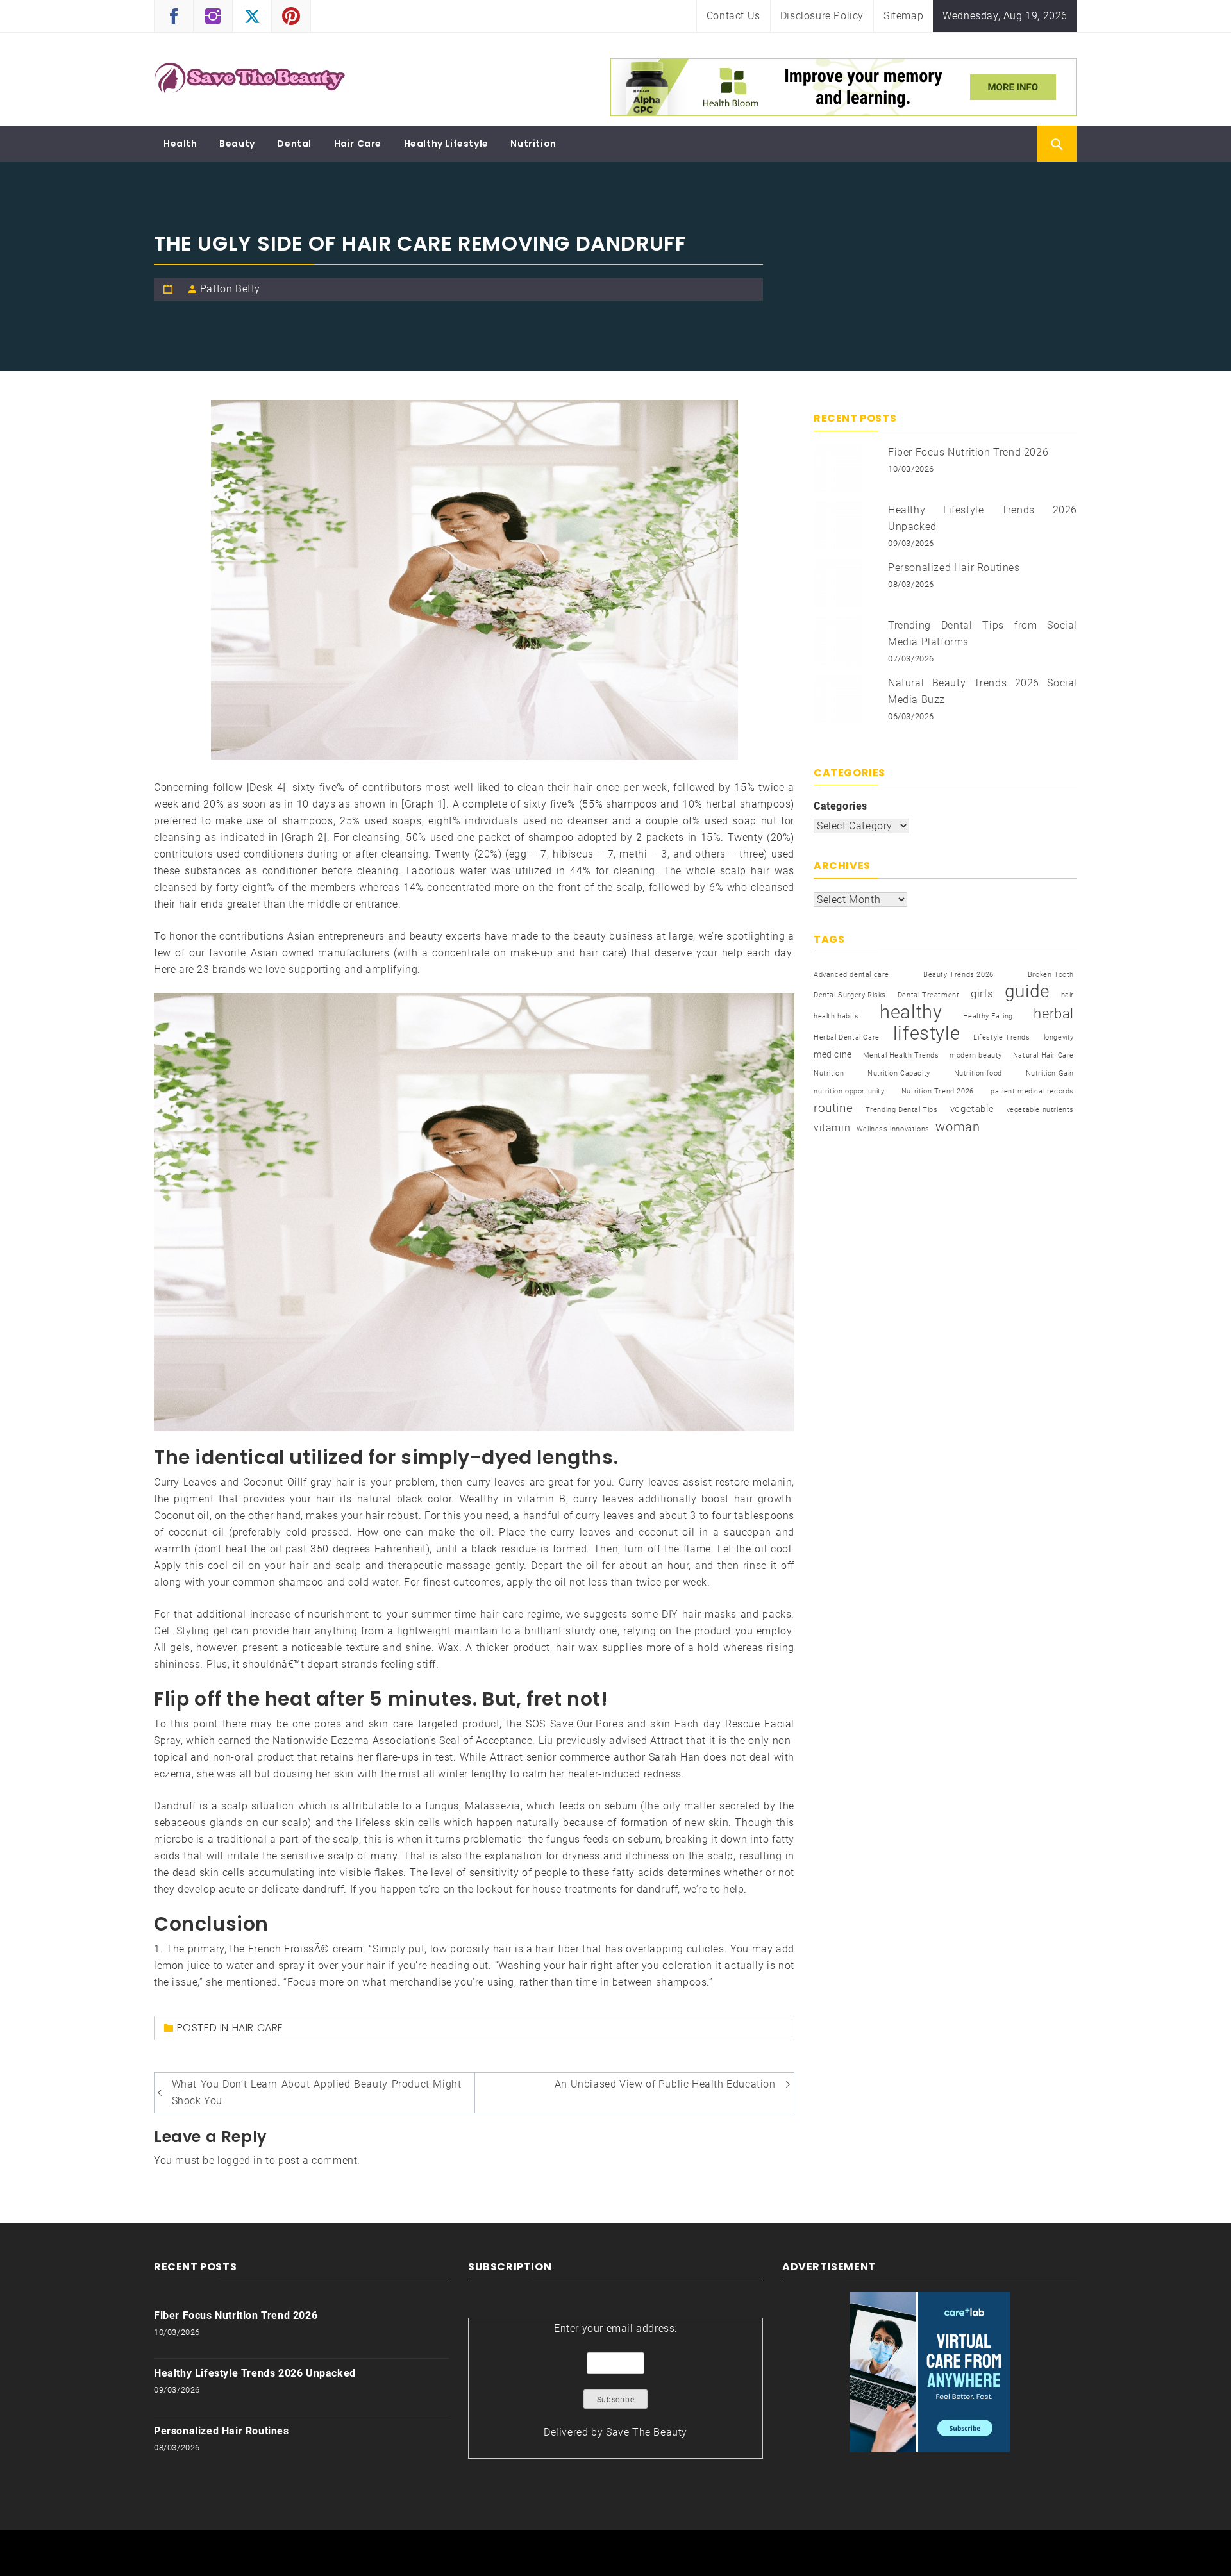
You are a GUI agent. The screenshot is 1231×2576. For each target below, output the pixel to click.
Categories (841, 806)
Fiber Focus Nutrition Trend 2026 (968, 452)
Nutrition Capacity (899, 1073)
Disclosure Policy (822, 16)
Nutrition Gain (1050, 1073)
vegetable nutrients (1040, 1110)
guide (1027, 992)
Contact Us (733, 16)
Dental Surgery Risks (850, 995)
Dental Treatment (929, 995)
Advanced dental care (851, 975)
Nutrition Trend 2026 (938, 1091)
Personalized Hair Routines (954, 568)
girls (982, 994)
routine (833, 1108)
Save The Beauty (647, 2432)
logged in (240, 2160)
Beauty (237, 144)
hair (1068, 995)
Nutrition (533, 144)
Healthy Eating (988, 1016)
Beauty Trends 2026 (959, 975)
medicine (833, 1054)
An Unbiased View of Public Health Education (665, 2084)
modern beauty (976, 1055)
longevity (1059, 1037)
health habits (836, 1016)
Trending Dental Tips (902, 1110)
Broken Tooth (1051, 975)
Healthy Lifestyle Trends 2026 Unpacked (255, 2373)
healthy (911, 1012)
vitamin (832, 1128)
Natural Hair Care (1043, 1055)
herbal (1054, 1013)
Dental (294, 144)
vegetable (972, 1109)
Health (180, 144)
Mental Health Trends (901, 1055)
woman (958, 1127)
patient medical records (1032, 1091)
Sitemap (903, 16)
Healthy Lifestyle (446, 144)
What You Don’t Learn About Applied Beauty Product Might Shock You (317, 2092)
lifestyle (926, 1033)
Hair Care (358, 144)
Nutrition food (978, 1073)
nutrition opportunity (849, 1091)
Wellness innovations (893, 1129)
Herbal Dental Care (847, 1037)
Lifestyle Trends (1002, 1037)
